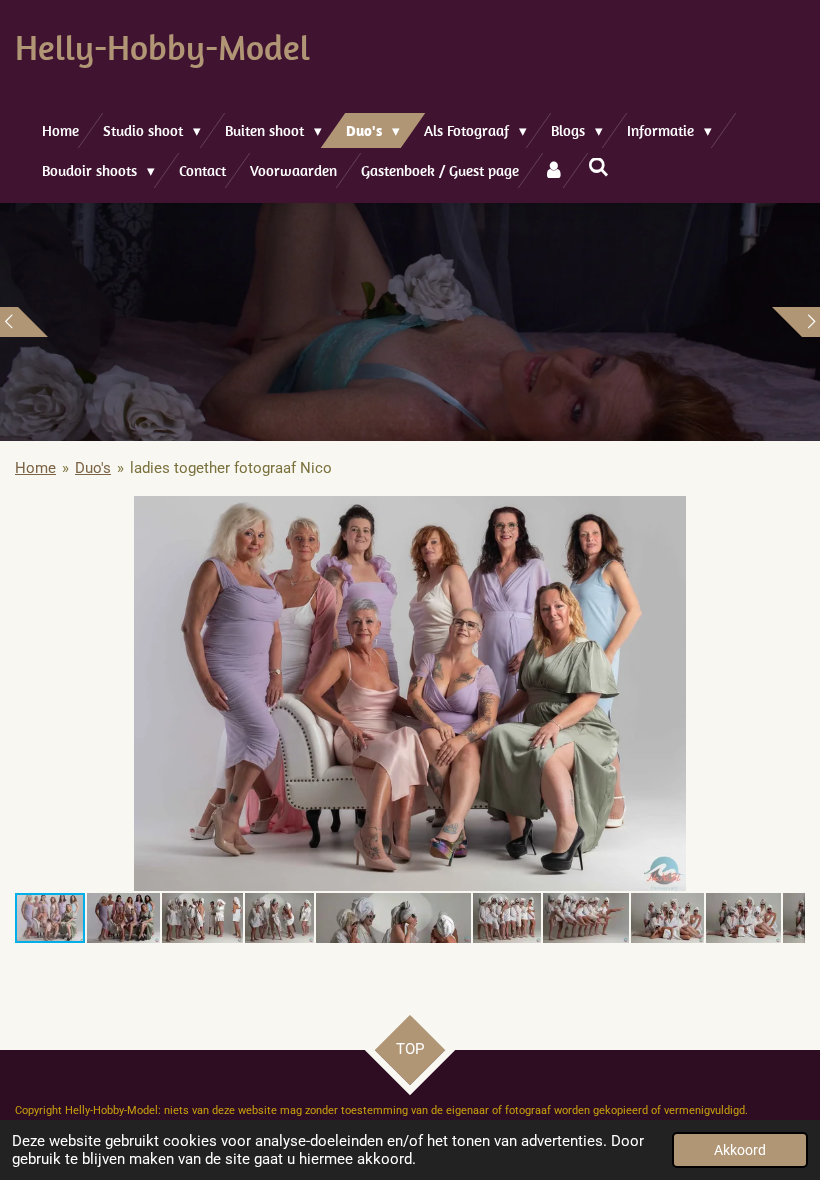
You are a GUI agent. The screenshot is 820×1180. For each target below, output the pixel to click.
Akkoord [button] (740, 1150)
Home (35, 468)
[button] (787, 514)
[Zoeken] (598, 167)
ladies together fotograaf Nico (231, 468)
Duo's (93, 468)
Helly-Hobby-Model (162, 47)
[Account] (553, 170)
